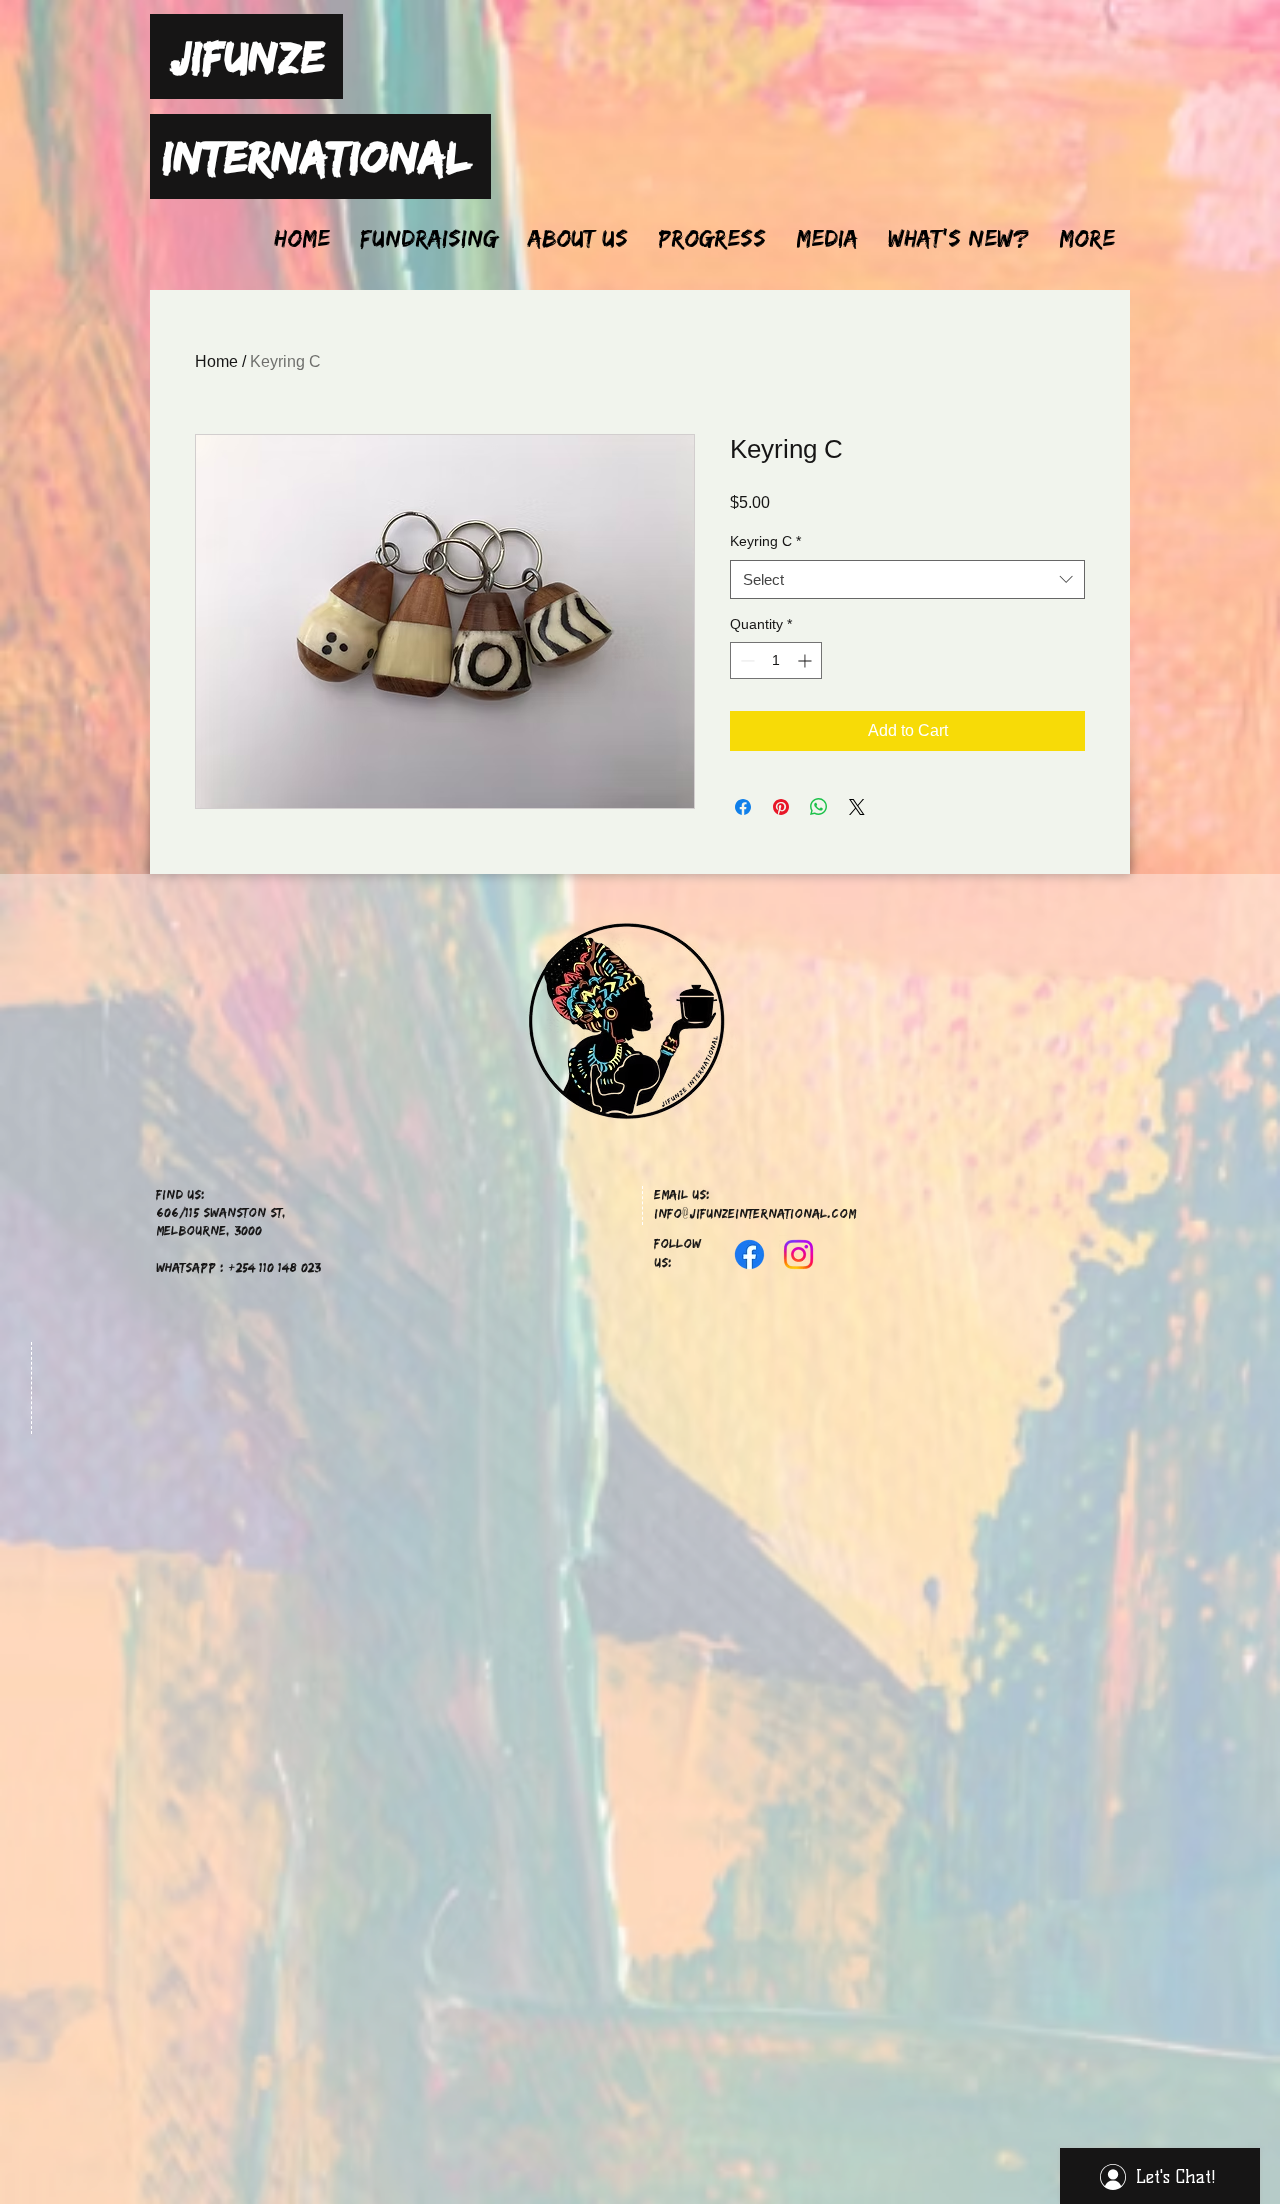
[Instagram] (798, 1254)
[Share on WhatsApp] (819, 807)
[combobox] (907, 579)
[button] (827, 237)
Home (216, 361)
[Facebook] (749, 1254)
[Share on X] (857, 807)
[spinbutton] (776, 660)
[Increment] (806, 660)
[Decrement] (745, 660)
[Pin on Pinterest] (781, 807)
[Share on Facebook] (743, 807)
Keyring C (765, 541)
